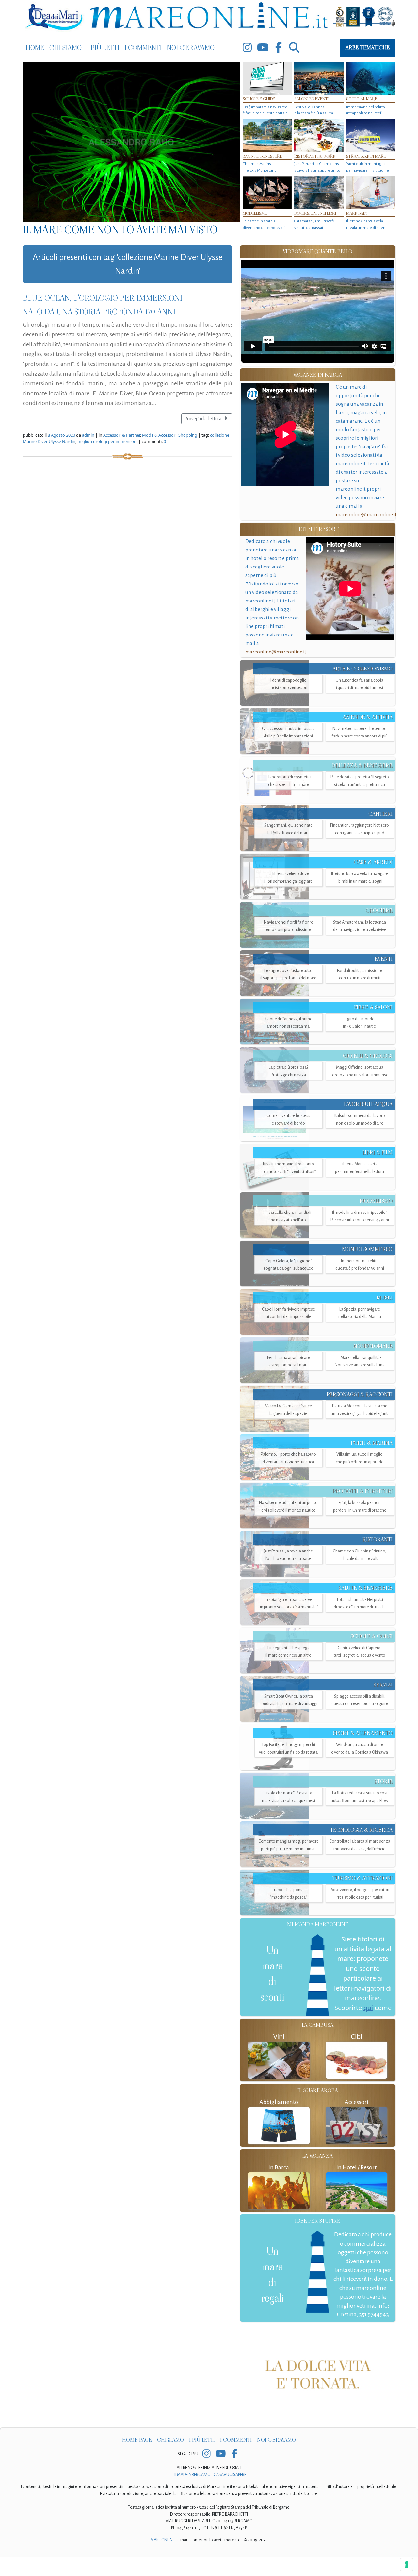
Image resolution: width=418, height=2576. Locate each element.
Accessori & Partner (122, 435)
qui (368, 2008)
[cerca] (294, 48)
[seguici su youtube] (263, 48)
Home (35, 48)
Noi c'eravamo (191, 48)
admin (88, 435)
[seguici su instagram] (247, 48)
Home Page (137, 2459)
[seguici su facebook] (279, 48)
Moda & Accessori (159, 435)
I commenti (143, 48)
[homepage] (209, 17)
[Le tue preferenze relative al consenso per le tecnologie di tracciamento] (407, 2565)
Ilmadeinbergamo (193, 2494)
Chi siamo (65, 48)
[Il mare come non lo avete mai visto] (131, 142)
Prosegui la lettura (203, 419)
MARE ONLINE (162, 2559)
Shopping (188, 435)
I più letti (103, 48)
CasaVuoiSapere (230, 2494)
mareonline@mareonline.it (366, 514)
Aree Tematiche (368, 48)
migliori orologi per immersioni (107, 441)
